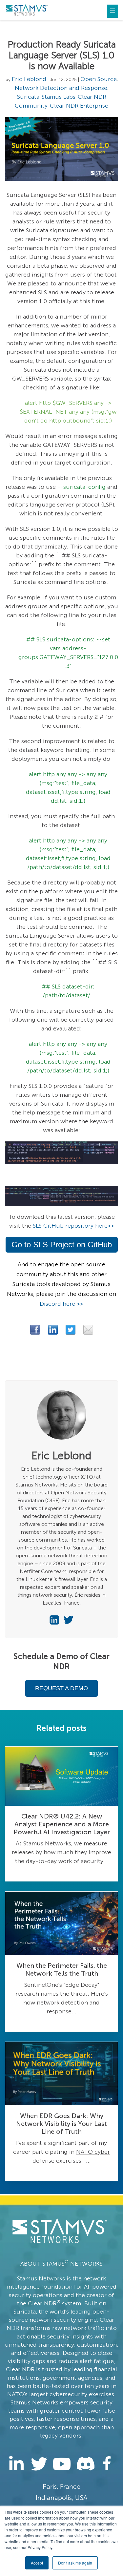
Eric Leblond (29, 79)
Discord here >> (61, 1304)
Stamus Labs (59, 97)
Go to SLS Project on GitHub (62, 1245)
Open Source (99, 79)
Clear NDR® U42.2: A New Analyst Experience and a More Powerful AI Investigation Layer (62, 1824)
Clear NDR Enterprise (79, 106)
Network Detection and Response (61, 88)
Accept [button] (37, 2563)
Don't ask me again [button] (75, 2563)
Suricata (28, 97)
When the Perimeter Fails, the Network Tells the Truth (62, 1969)
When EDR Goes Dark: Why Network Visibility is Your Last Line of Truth (61, 2124)
